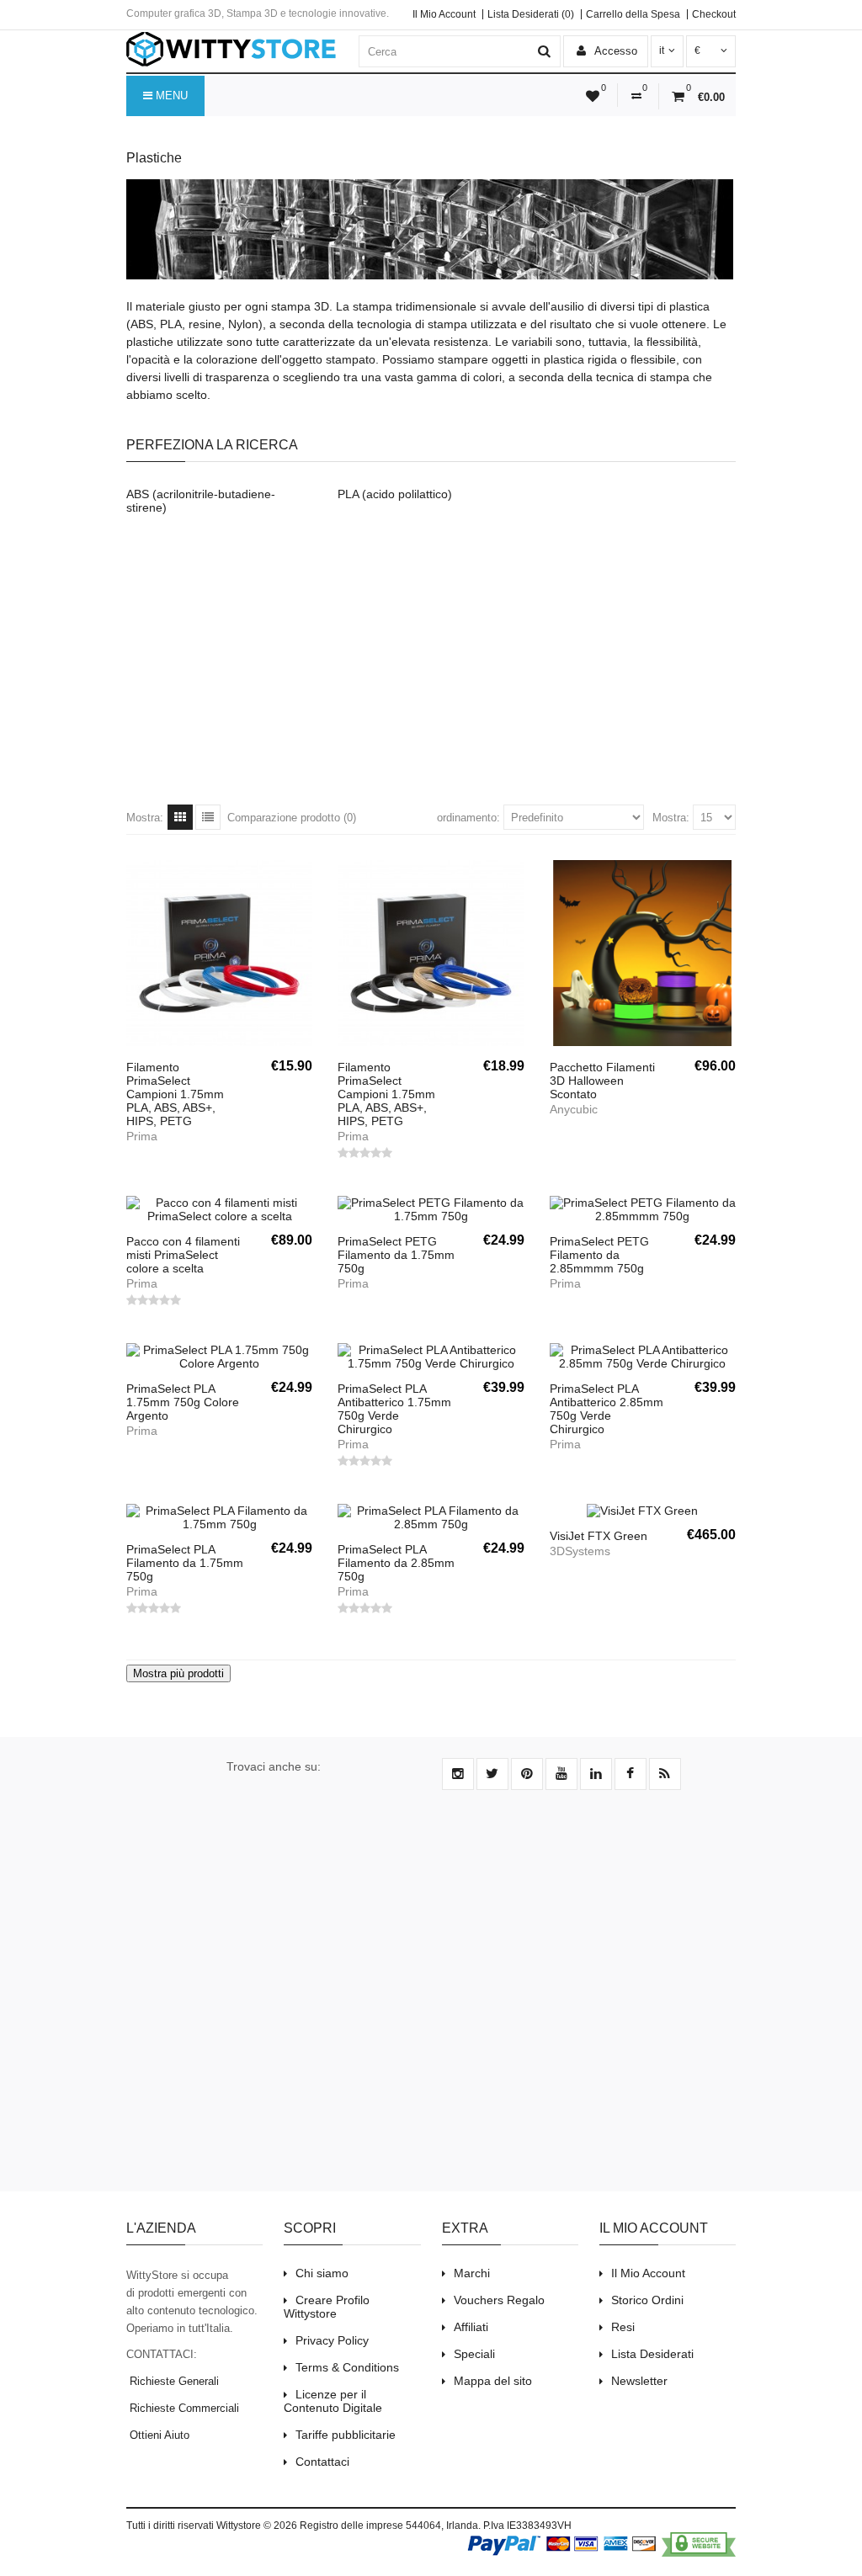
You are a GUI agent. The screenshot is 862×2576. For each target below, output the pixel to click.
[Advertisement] (431, 670)
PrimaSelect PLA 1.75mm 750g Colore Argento (183, 1402)
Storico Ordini (647, 2300)
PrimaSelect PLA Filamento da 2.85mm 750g (396, 1563)
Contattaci (322, 2462)
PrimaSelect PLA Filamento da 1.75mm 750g (185, 1563)
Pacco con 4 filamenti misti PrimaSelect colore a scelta (183, 1255)
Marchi (472, 2273)
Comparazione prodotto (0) (292, 818)
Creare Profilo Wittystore (327, 2307)
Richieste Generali (173, 2381)
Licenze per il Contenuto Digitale (333, 2401)
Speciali (474, 2354)
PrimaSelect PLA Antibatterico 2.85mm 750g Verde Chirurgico (607, 1409)
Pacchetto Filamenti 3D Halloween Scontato (602, 1081)
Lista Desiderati (652, 2354)
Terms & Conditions (347, 2367)
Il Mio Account (444, 14)
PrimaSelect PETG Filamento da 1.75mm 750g (396, 1255)
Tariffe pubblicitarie (346, 2435)
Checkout (714, 14)
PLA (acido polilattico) (395, 494)
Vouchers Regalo (499, 2300)
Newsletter (639, 2381)
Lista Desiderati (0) (531, 14)
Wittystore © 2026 (257, 2526)
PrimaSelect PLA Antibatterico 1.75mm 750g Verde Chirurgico (394, 1409)
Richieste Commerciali (183, 2408)
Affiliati (471, 2327)
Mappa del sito (493, 2381)
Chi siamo (322, 2273)
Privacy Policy (332, 2340)
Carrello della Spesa (633, 14)
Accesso (615, 51)
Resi (623, 2327)
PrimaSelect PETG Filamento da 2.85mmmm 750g (599, 1255)
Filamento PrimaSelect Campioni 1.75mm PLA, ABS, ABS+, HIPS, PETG (175, 1094)
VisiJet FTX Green (599, 1536)
